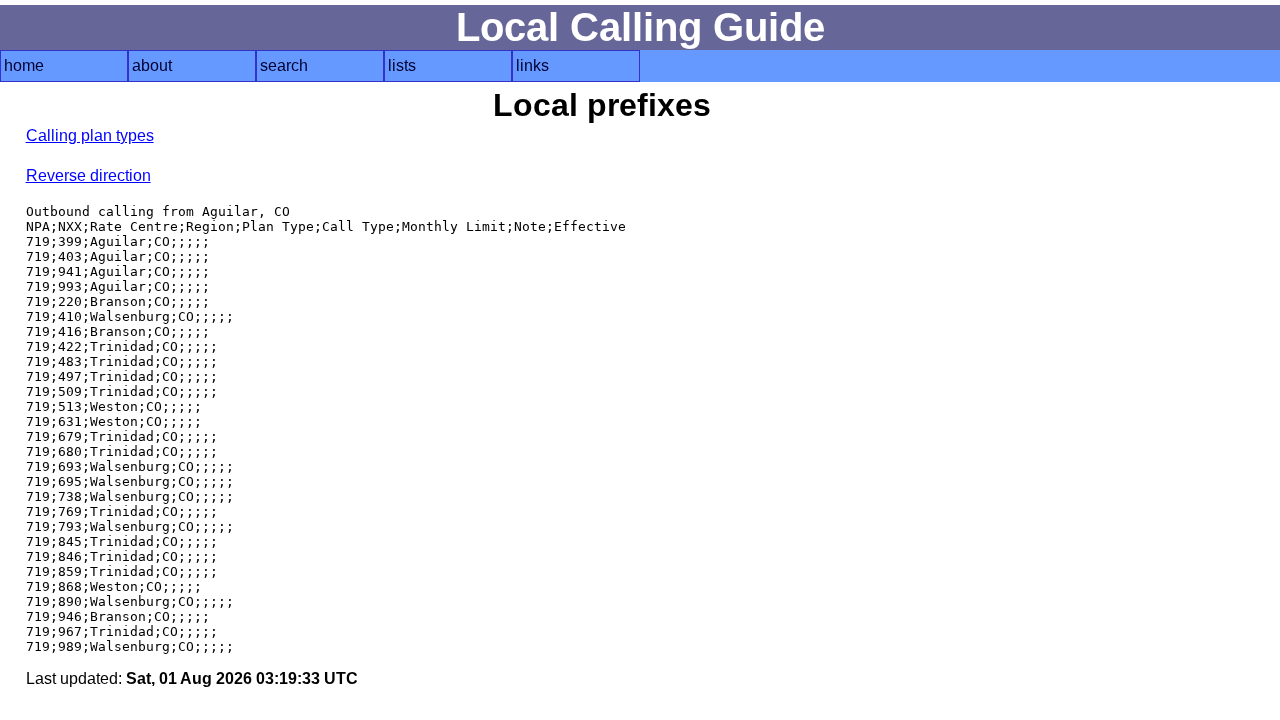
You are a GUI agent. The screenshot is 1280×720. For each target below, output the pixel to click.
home (24, 65)
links (532, 65)
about (152, 65)
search (284, 65)
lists (402, 65)
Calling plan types (90, 135)
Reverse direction (88, 175)
